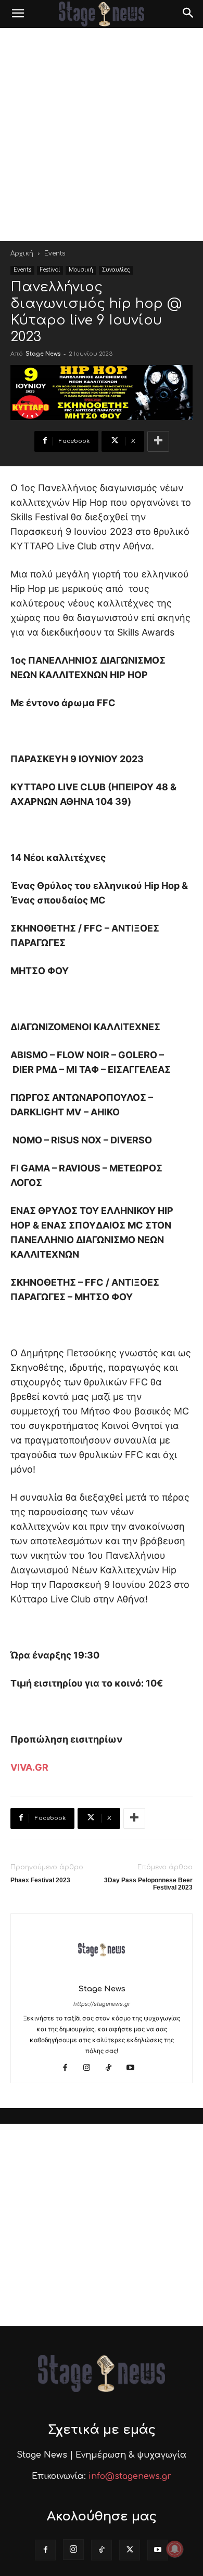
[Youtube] (135, 2068)
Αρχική (22, 253)
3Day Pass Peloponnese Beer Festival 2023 (148, 1884)
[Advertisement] (102, 134)
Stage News (43, 354)
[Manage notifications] (175, 2549)
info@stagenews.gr (130, 2476)
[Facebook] (69, 2068)
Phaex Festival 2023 (40, 1880)
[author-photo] (102, 1974)
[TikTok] (113, 2068)
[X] (130, 2550)
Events (55, 253)
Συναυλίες (116, 270)
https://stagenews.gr (102, 2004)
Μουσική (81, 270)
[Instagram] (91, 2068)
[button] (18, 14)
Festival (50, 270)
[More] (158, 441)
